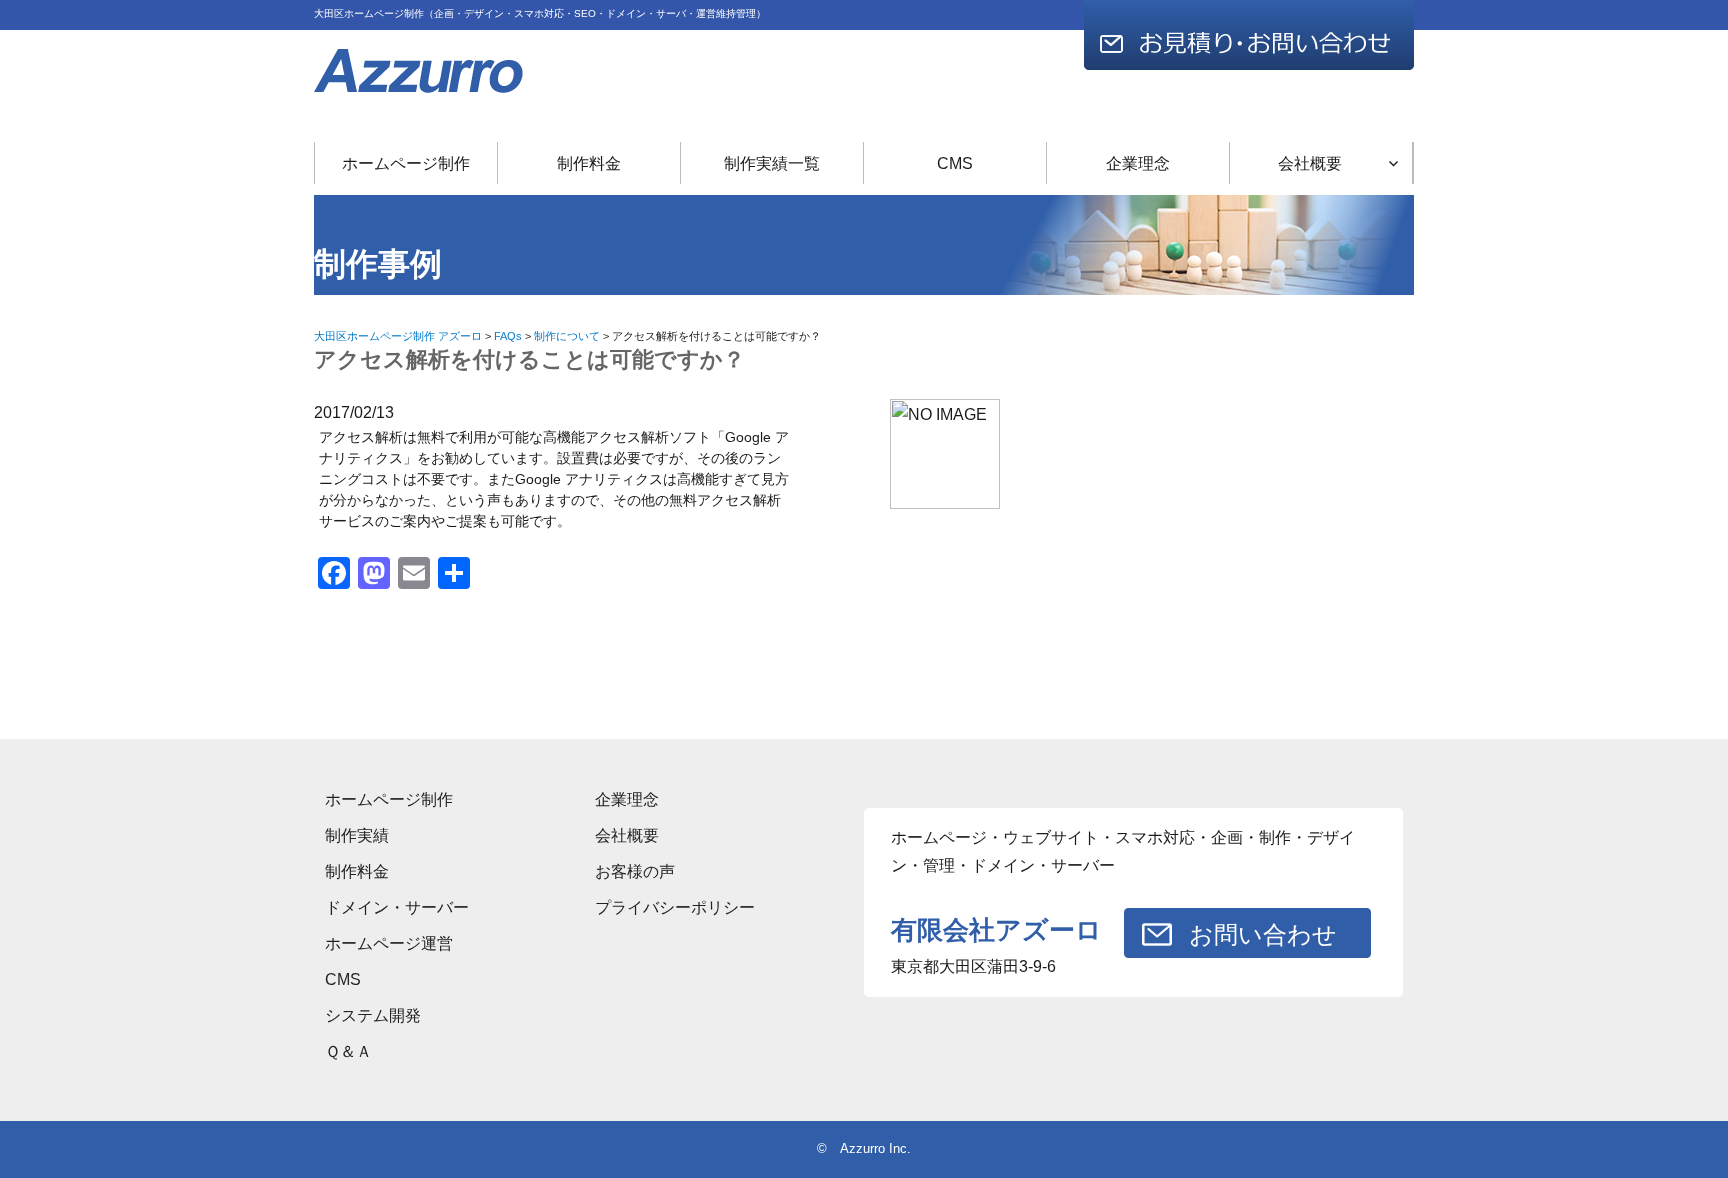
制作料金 (589, 163)
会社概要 (1310, 163)
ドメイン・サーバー (397, 907)
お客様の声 (635, 871)
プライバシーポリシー (675, 907)
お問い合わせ (1263, 934)
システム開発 (373, 1015)
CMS (955, 163)
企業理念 (1138, 163)
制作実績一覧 (772, 163)
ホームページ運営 (389, 943)
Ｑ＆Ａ (348, 1051)
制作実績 (357, 835)
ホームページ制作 (406, 163)
